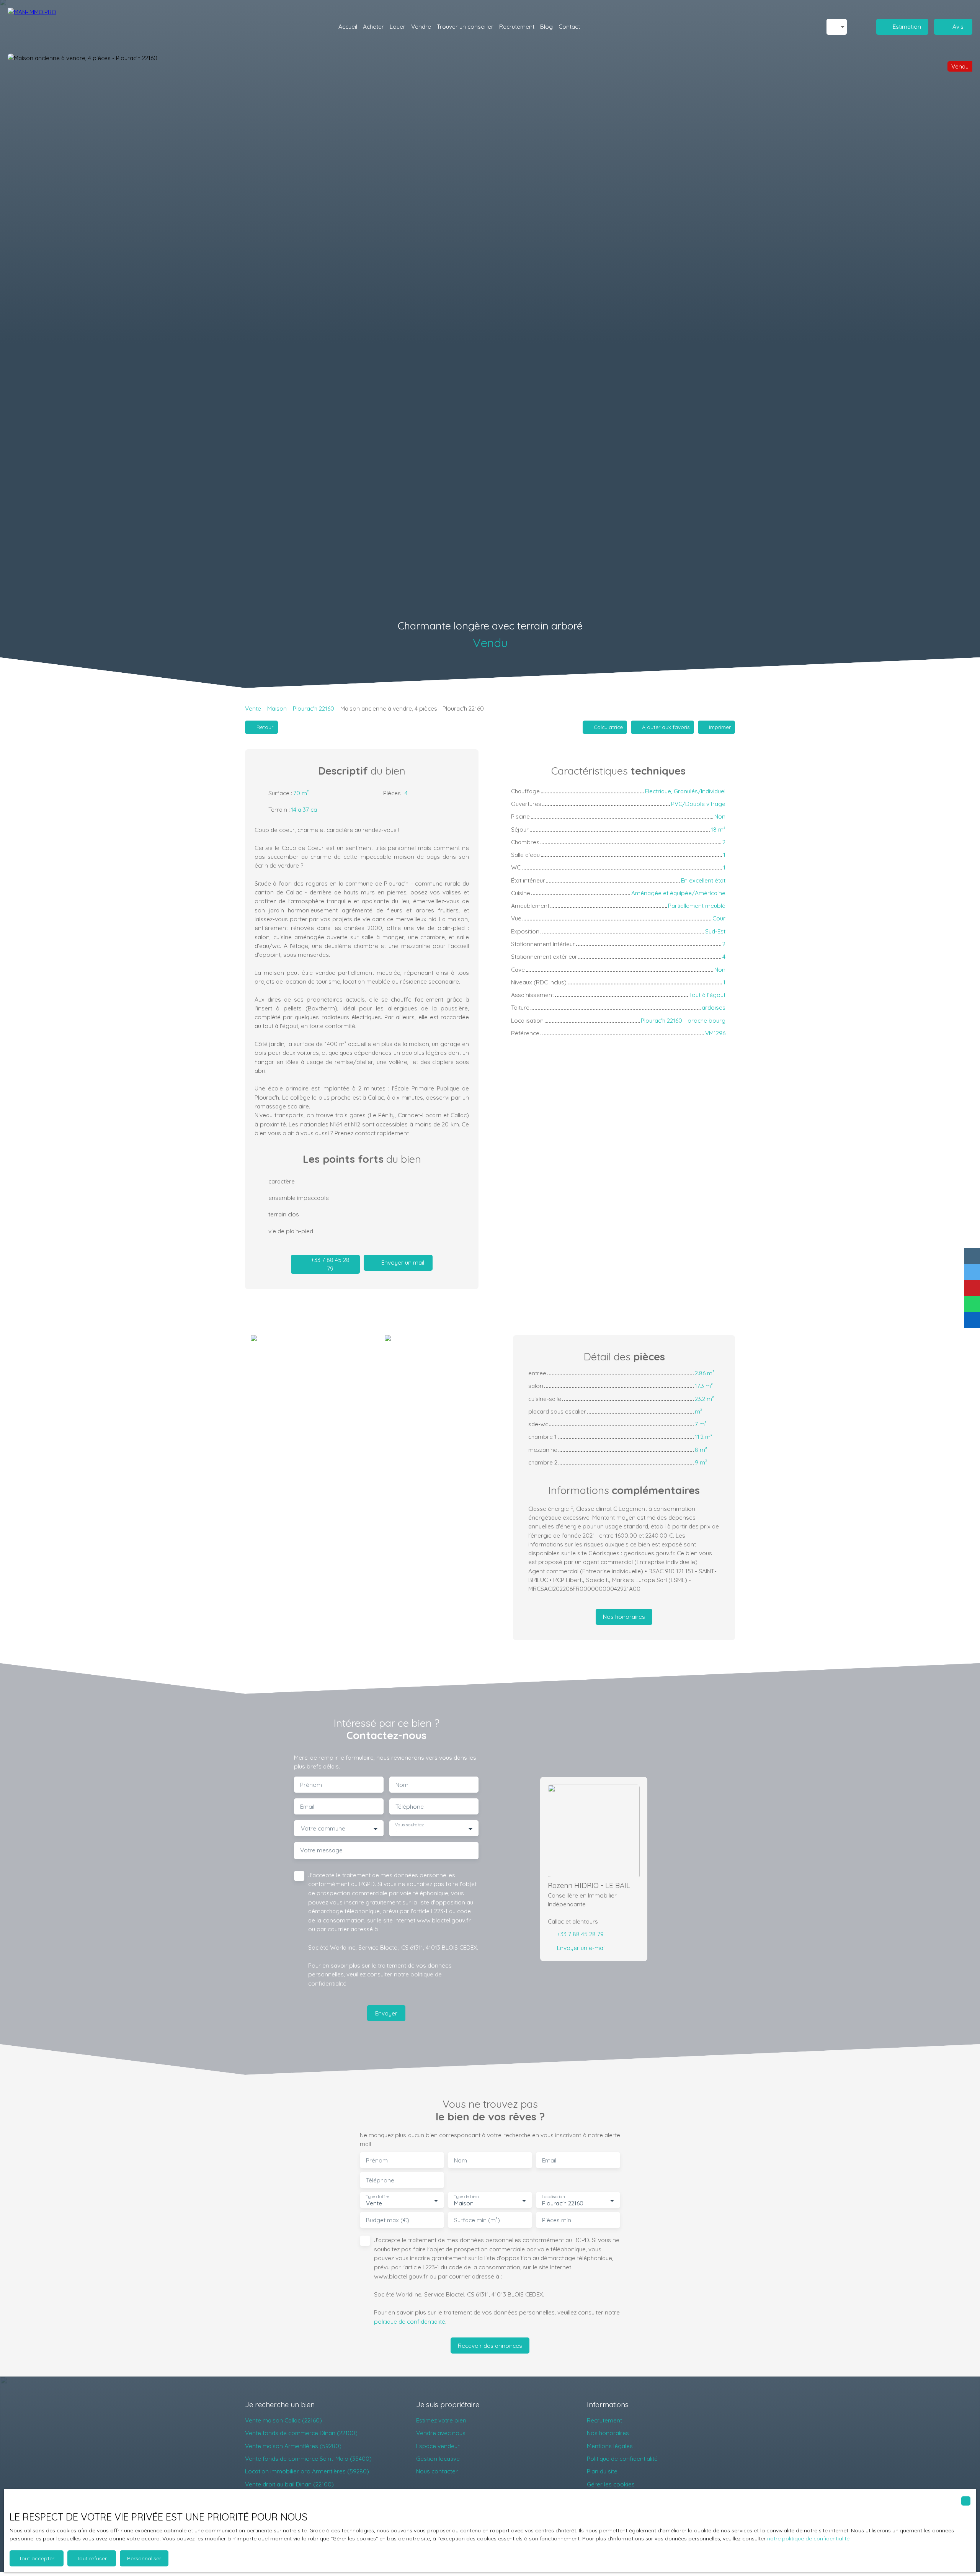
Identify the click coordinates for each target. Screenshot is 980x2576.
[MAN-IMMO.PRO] (50, 27)
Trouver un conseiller (465, 26)
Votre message (321, 1850)
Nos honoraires (608, 2433)
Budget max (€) (388, 2220)
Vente (253, 708)
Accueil (348, 26)
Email (307, 1807)
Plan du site (602, 2471)
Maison (277, 708)
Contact (569, 26)
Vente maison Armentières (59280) (293, 2446)
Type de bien (466, 2197)
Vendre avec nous (441, 2433)
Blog (546, 26)
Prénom (311, 1785)
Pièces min (557, 2220)
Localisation (553, 2197)
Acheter (373, 26)
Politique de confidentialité (622, 2458)
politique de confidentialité (410, 2321)
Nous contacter (437, 2471)
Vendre (421, 26)
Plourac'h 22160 (314, 708)
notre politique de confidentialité (808, 2538)
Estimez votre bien (441, 2420)
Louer (398, 26)
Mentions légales (610, 2446)
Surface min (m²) (477, 2220)
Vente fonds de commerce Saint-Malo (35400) (308, 2458)
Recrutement (517, 26)
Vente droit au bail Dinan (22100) (289, 2484)
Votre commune (323, 1828)
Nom (402, 1785)
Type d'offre (377, 2197)
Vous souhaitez (409, 1825)
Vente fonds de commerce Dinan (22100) (301, 2433)
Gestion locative (438, 2458)
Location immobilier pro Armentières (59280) (307, 2471)
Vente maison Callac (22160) (283, 2420)
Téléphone (410, 1807)
